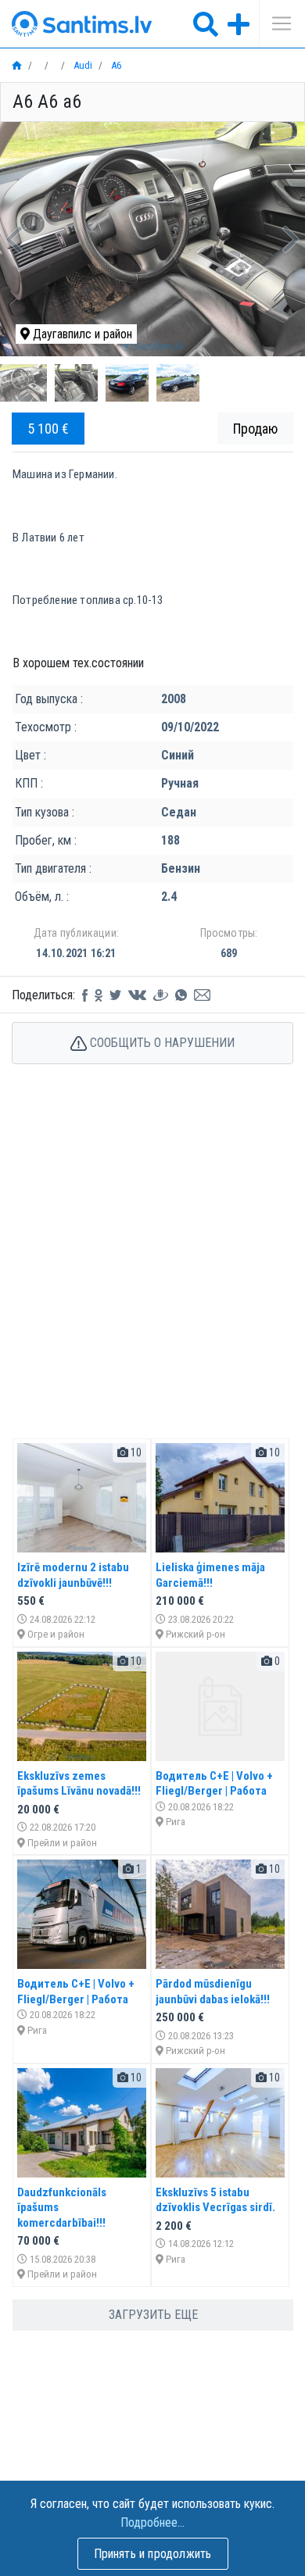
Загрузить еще (153, 2315)
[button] (14, 239)
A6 (115, 65)
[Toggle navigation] (276, 23)
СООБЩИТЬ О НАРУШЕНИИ (161, 1043)
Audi (82, 65)
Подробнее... (152, 2522)
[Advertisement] (152, 1268)
